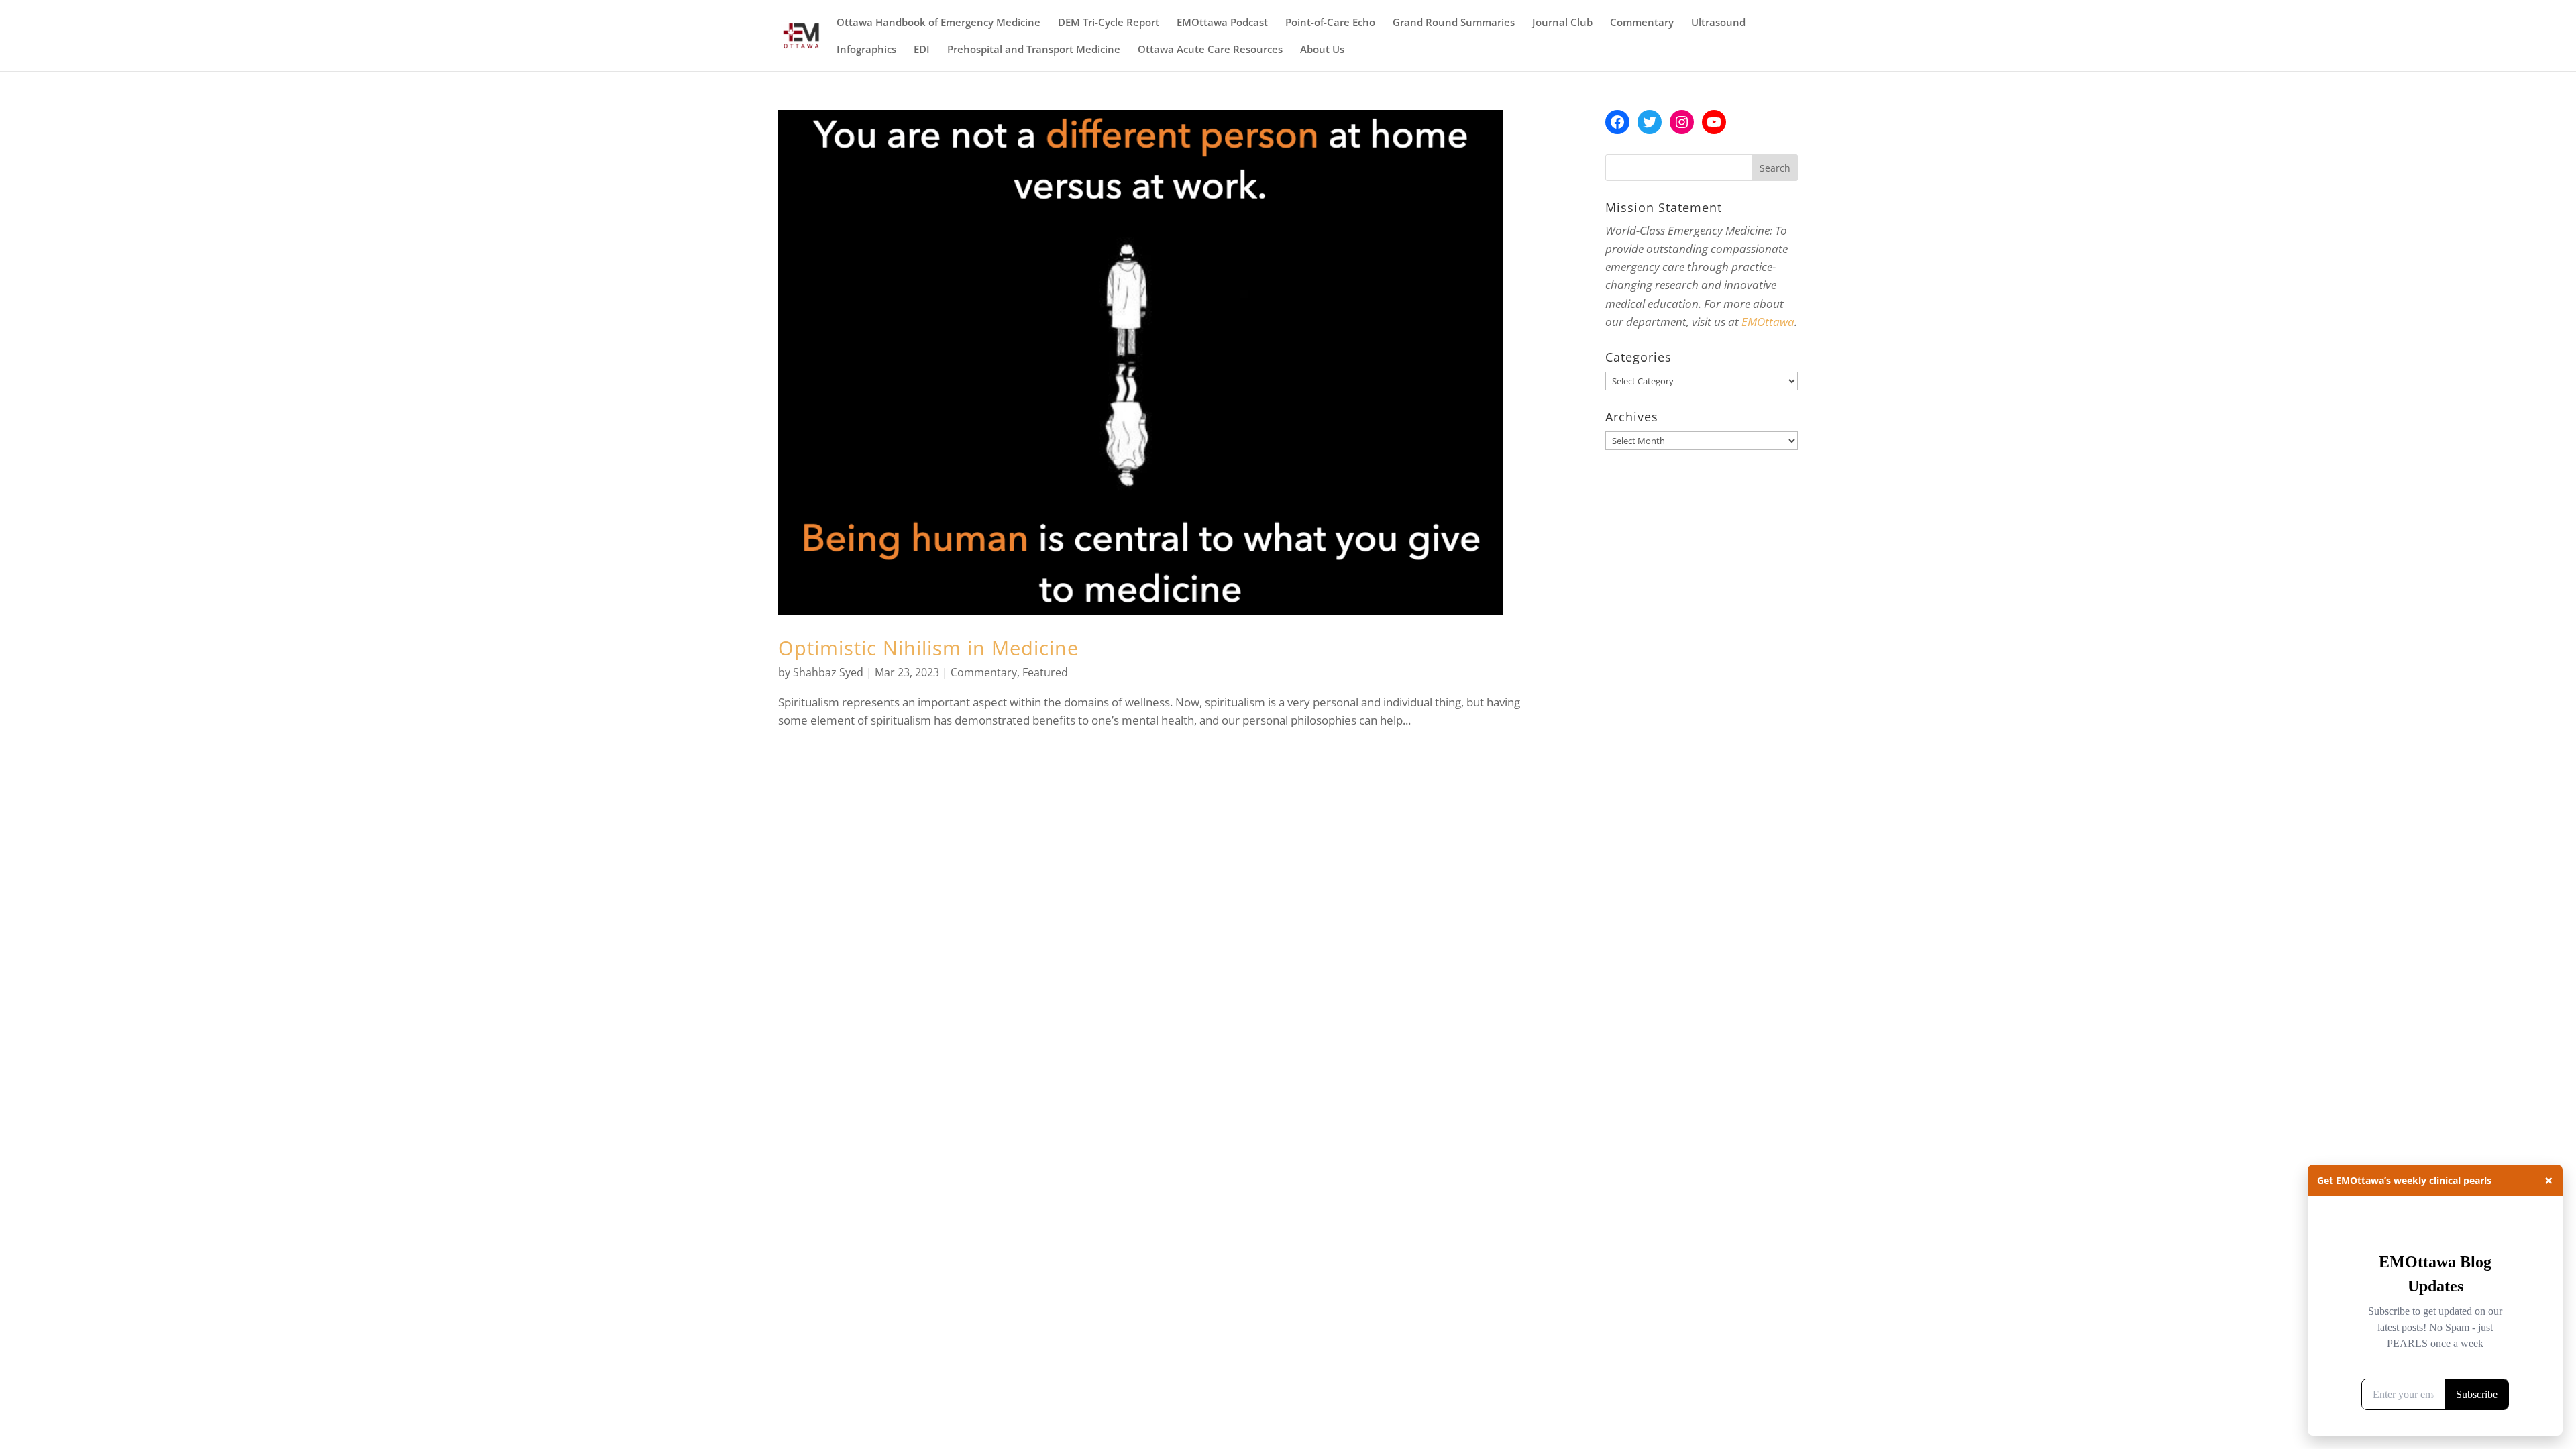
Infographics (866, 50)
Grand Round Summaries (1454, 23)
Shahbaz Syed (828, 672)
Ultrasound (1718, 23)
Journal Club (1562, 23)
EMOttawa (1768, 322)
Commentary (1642, 23)
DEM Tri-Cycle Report (1109, 23)
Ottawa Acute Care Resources (1210, 50)
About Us (1322, 50)
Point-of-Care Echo (1330, 23)
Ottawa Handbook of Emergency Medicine (938, 23)
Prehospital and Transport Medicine (1034, 50)
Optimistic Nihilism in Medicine (928, 648)
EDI (922, 50)
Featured (1045, 672)
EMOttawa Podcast (1222, 23)
